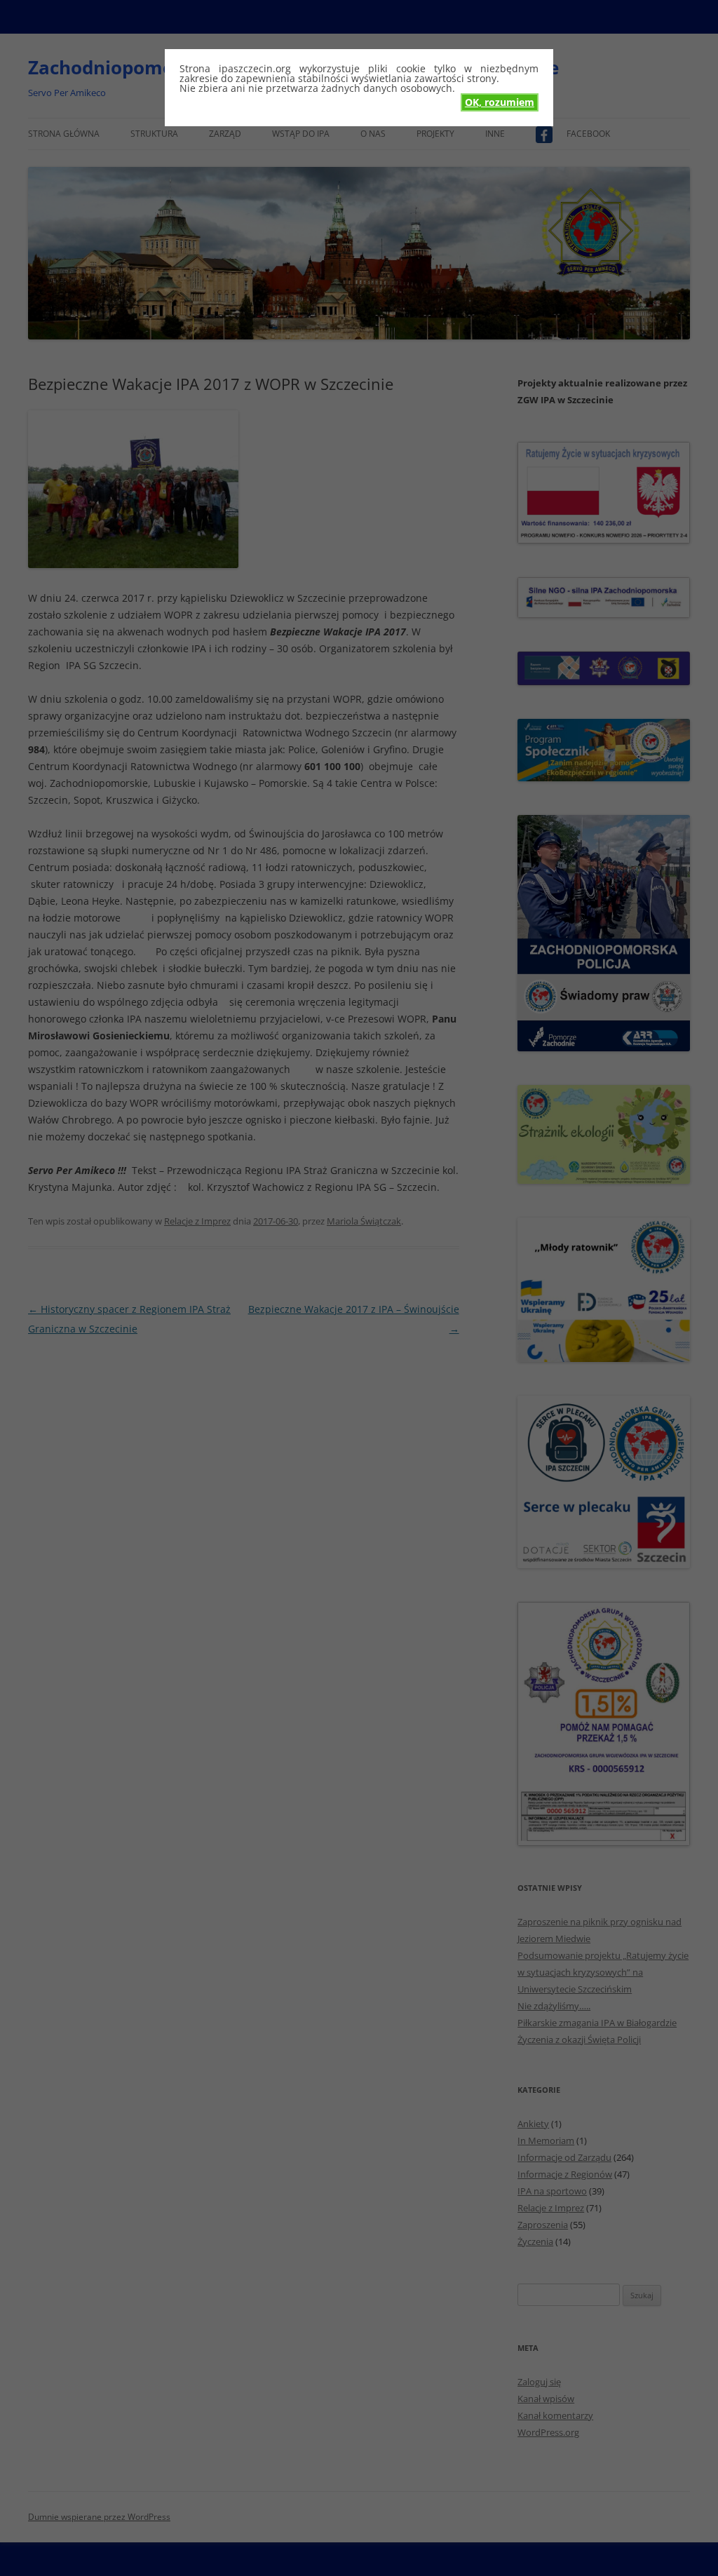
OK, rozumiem (500, 102)
